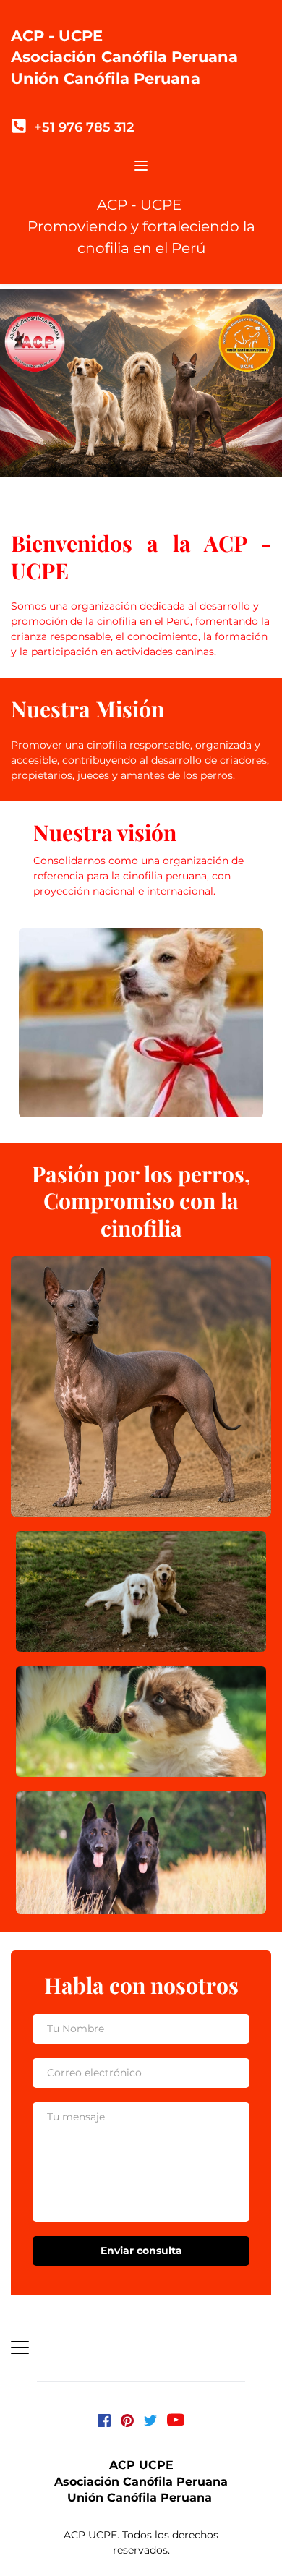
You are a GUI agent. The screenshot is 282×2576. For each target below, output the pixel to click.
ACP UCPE (141, 2465)
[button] (141, 166)
